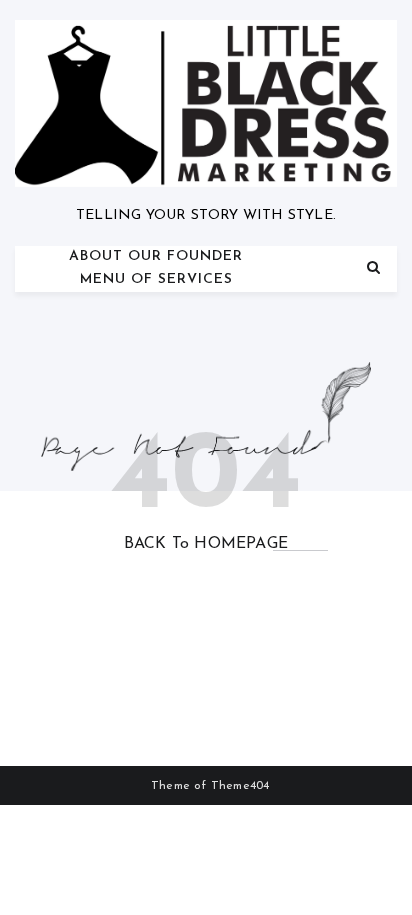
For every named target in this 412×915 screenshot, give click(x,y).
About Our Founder (156, 256)
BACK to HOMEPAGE (206, 544)
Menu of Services (156, 279)
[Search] (373, 268)
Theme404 (240, 786)
